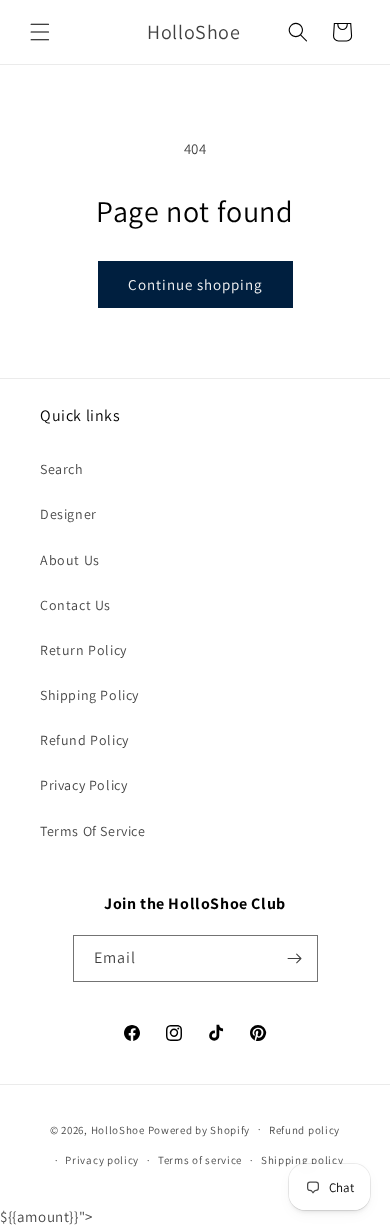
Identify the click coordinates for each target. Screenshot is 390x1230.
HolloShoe (118, 1129)
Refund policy (304, 1130)
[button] (40, 32)
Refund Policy (84, 740)
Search (62, 469)
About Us (70, 560)
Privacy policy (102, 1160)
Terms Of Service (93, 831)
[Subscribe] (295, 958)
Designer (68, 514)
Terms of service (200, 1160)
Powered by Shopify (199, 1129)
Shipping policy (302, 1160)
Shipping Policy (89, 695)
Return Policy (83, 650)
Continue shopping (195, 284)
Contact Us (75, 605)
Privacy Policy (83, 785)
